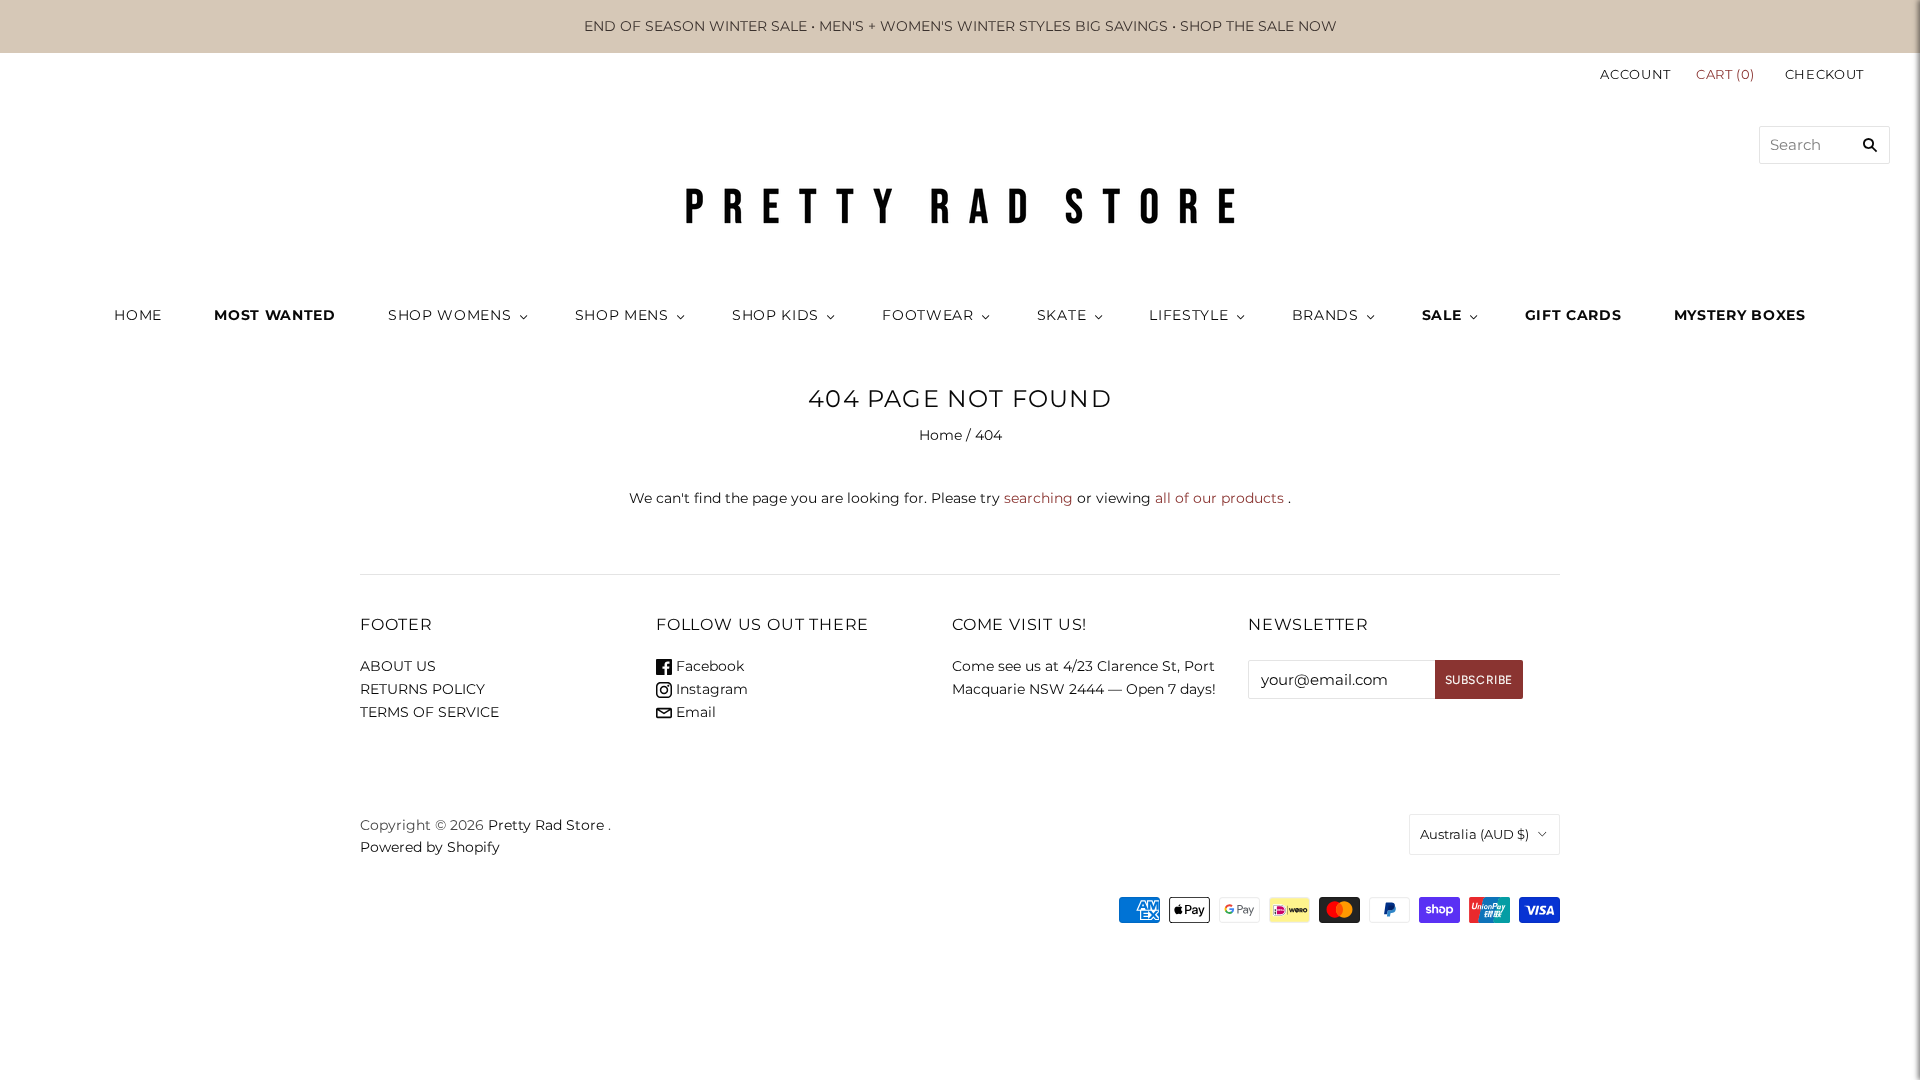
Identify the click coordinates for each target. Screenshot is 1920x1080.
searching (1038, 498)
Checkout (1824, 74)
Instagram (710, 689)
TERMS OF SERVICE (429, 712)
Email (694, 712)
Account (1635, 74)
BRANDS (1325, 315)
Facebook (708, 666)
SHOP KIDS (775, 315)
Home (940, 435)
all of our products (1219, 498)
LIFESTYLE (1188, 315)
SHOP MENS (622, 315)
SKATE (1062, 315)
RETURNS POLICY (422, 689)
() (1727, 74)
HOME (138, 315)
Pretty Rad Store (546, 825)
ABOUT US (398, 666)
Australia (1474, 834)
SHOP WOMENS (450, 315)
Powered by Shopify (430, 847)
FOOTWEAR (928, 315)
